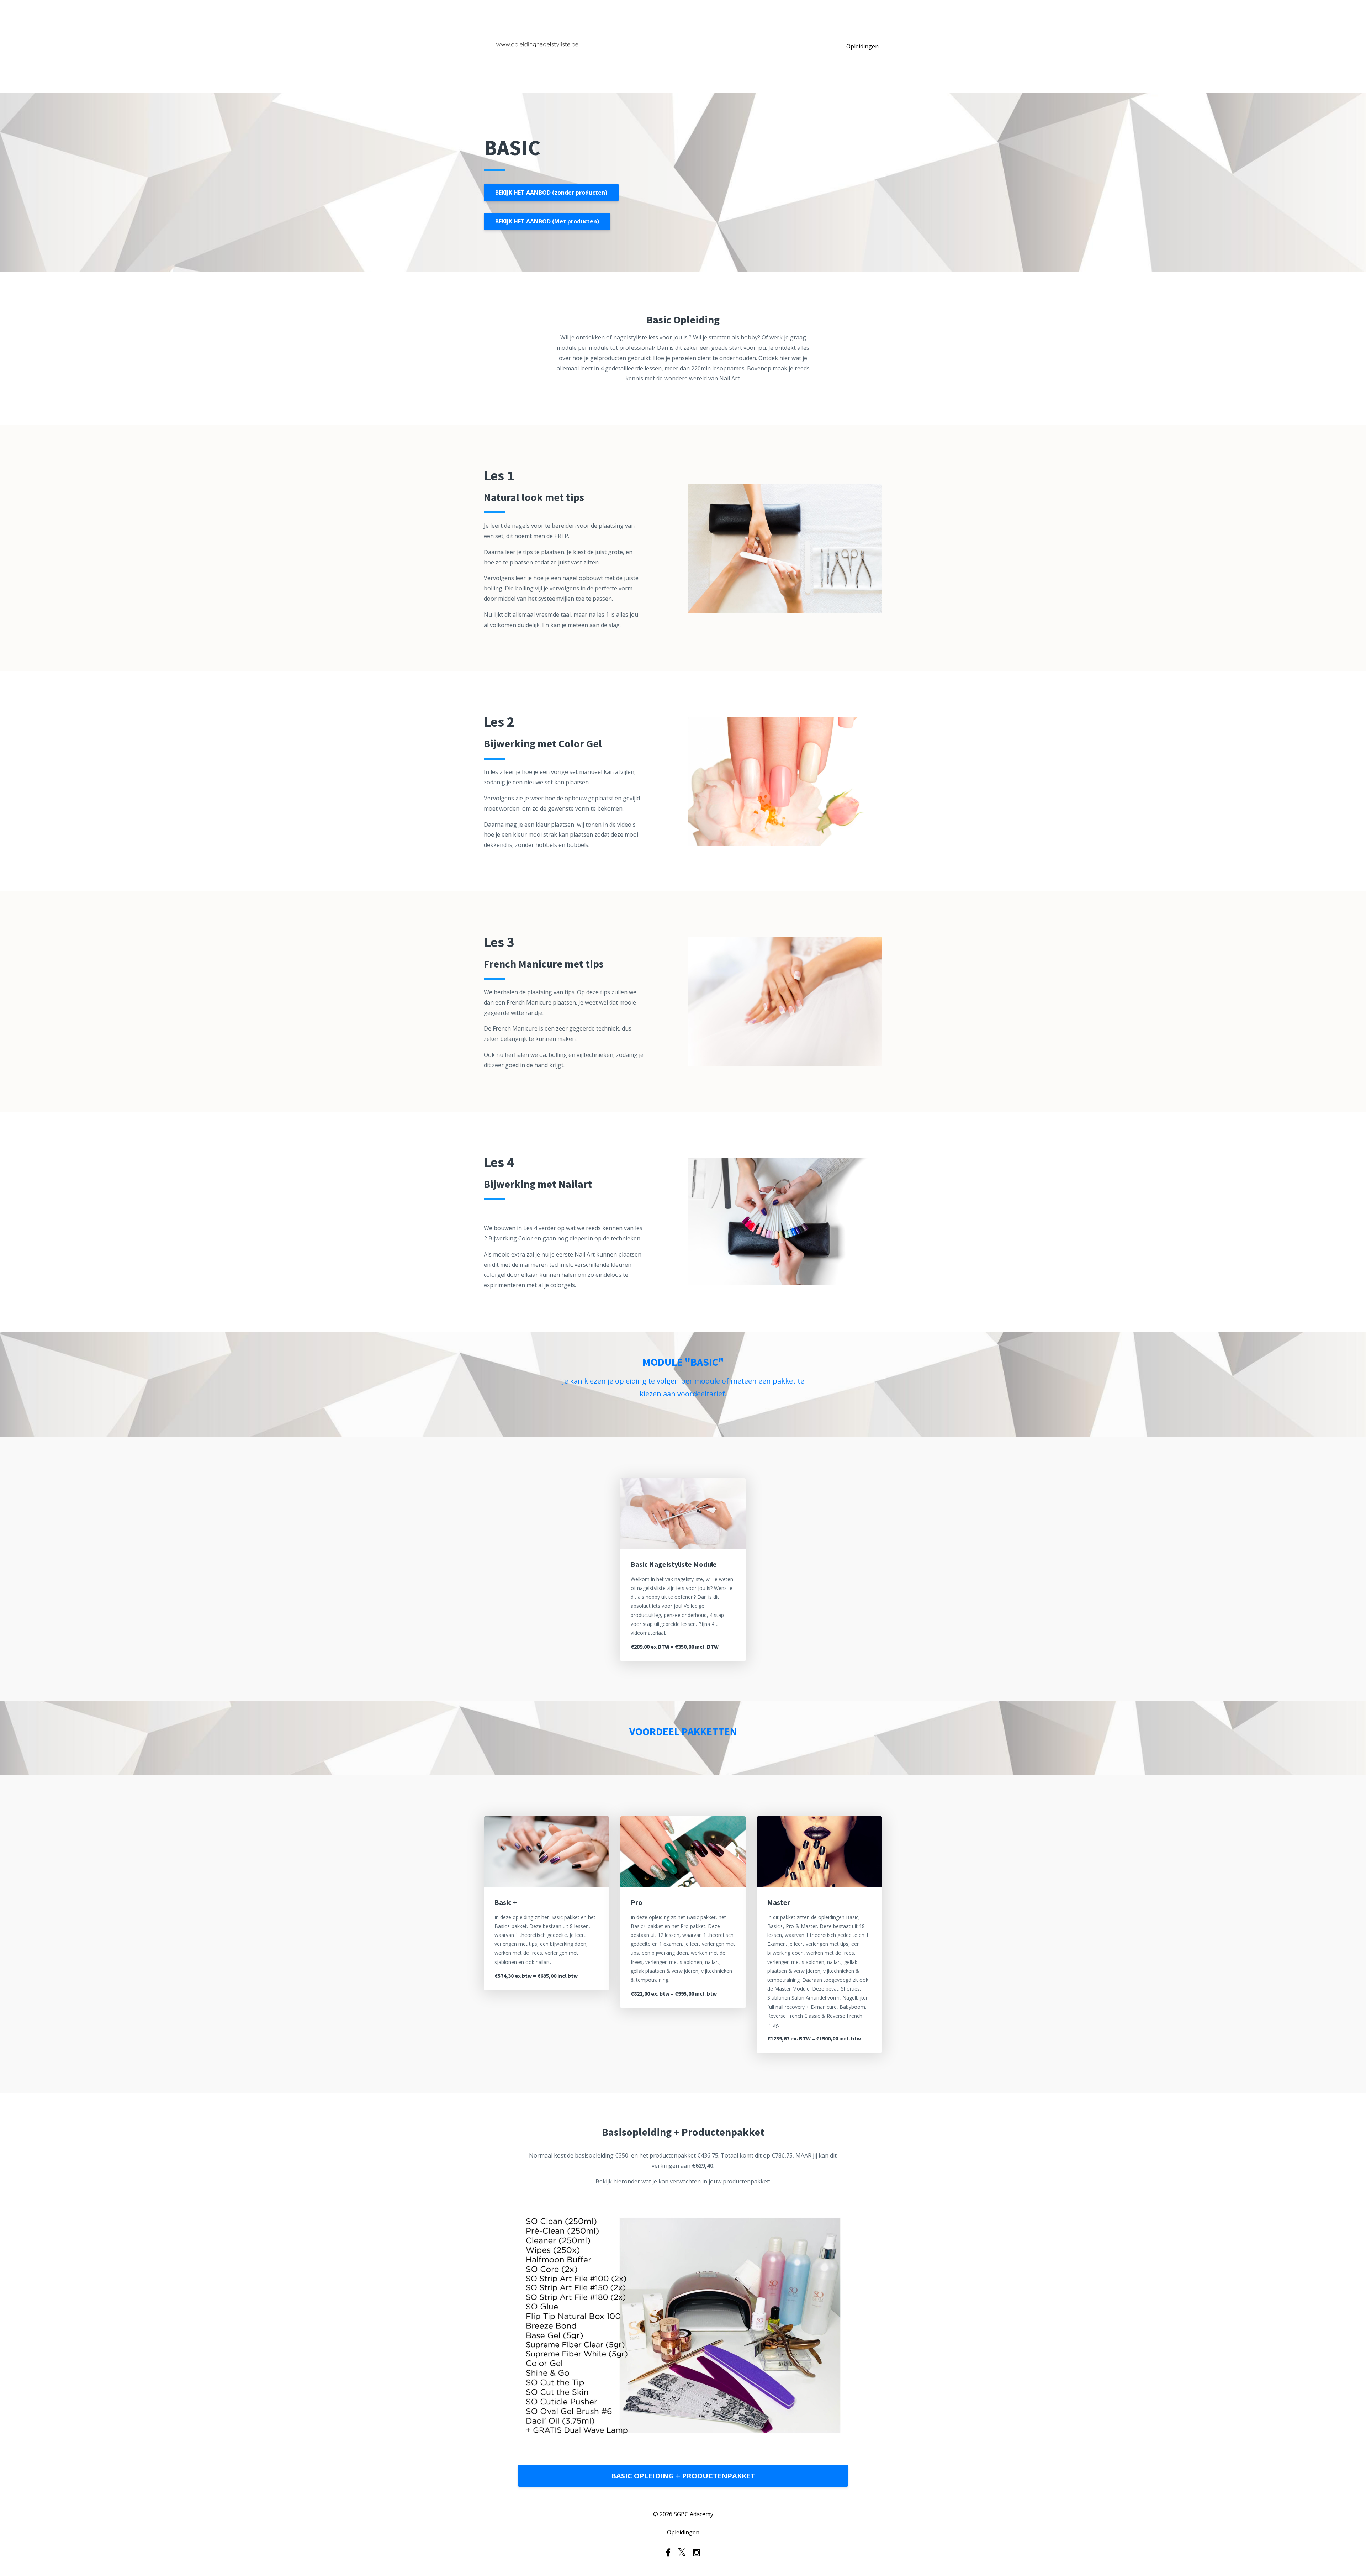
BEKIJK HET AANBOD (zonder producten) (551, 193)
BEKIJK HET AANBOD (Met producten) (547, 221)
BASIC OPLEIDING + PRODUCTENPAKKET (683, 2476)
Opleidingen (862, 46)
